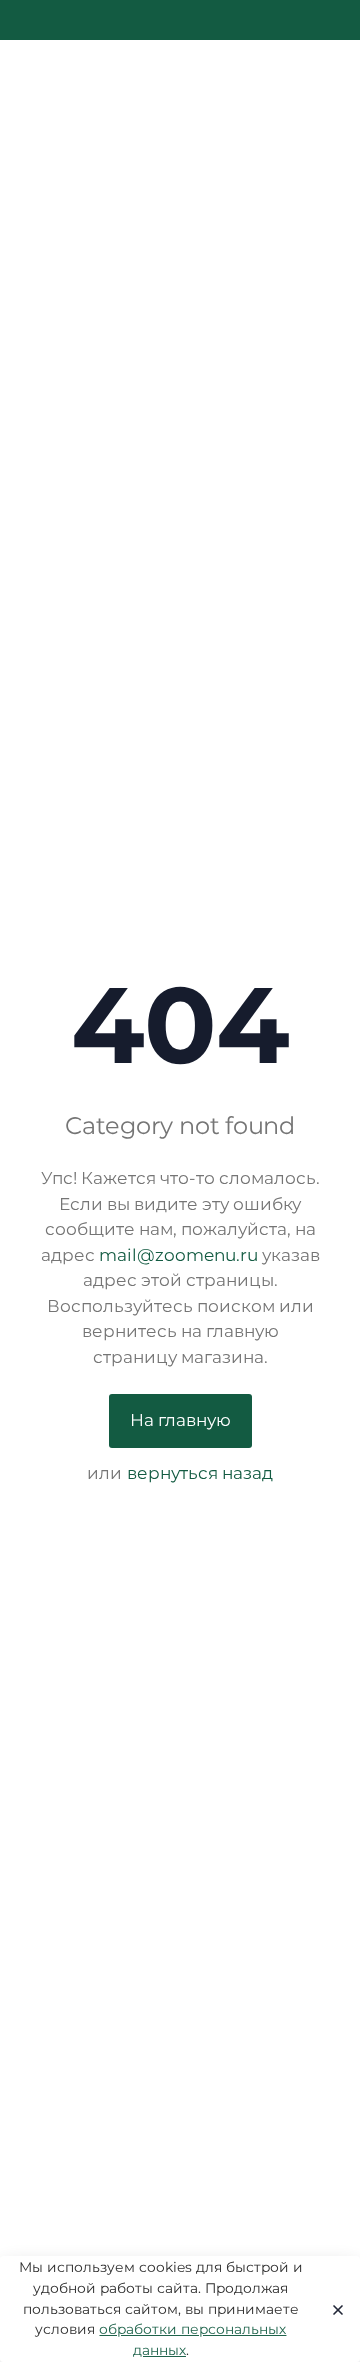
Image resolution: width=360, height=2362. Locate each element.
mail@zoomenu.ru (178, 1255)
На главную (180, 1420)
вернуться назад (200, 1473)
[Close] (332, 2309)
